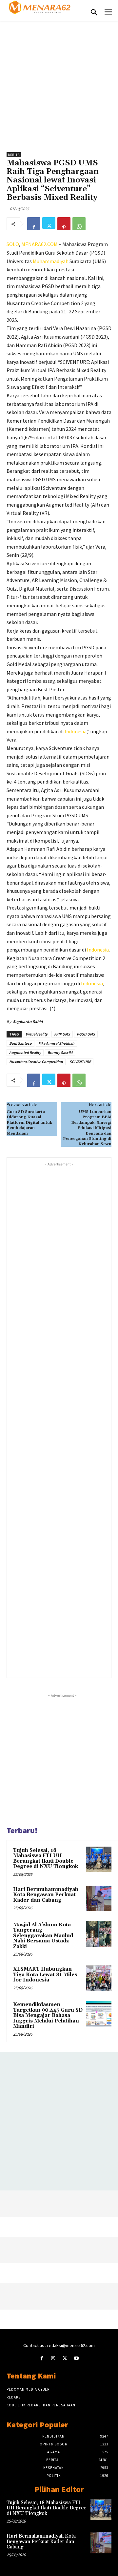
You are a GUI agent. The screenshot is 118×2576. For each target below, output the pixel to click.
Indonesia (76, 731)
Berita (14, 155)
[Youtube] (76, 2358)
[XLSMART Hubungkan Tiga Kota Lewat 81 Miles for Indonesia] (99, 1978)
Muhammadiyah (51, 261)
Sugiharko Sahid (28, 1022)
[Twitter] (49, 224)
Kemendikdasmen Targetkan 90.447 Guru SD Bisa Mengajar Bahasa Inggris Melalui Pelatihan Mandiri (48, 2015)
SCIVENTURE (80, 1062)
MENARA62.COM (39, 244)
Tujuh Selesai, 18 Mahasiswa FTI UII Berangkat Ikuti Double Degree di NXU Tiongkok (46, 1859)
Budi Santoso (20, 1043)
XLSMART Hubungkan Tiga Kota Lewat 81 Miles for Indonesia (45, 1975)
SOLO (13, 244)
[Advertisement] (59, 83)
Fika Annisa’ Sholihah (56, 1043)
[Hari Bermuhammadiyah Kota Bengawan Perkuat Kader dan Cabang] (99, 1898)
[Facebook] (34, 224)
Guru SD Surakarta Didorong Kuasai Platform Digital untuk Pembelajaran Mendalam (29, 1123)
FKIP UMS (62, 1034)
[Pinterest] (64, 224)
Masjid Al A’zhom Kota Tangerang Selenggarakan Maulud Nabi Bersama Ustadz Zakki (43, 1936)
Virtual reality (37, 1034)
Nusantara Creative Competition (36, 1062)
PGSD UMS (86, 1034)
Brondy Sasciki (60, 1052)
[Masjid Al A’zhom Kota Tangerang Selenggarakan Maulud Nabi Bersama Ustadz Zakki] (99, 1934)
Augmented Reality (25, 1052)
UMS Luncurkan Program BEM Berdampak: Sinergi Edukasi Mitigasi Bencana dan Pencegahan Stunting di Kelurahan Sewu (87, 1128)
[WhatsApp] (79, 224)
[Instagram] (53, 2358)
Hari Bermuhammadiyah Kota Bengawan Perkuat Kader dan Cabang (46, 1895)
